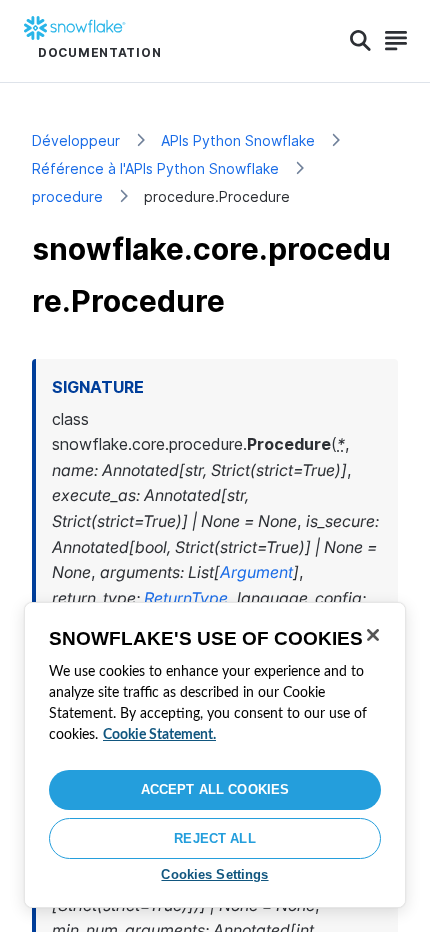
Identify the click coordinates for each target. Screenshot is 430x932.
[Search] (360, 41)
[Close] (373, 635)
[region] (215, 755)
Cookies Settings (214, 874)
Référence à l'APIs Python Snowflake (155, 168)
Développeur (76, 140)
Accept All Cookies (215, 789)
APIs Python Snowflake (238, 140)
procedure (67, 196)
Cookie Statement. (159, 735)
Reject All (214, 838)
